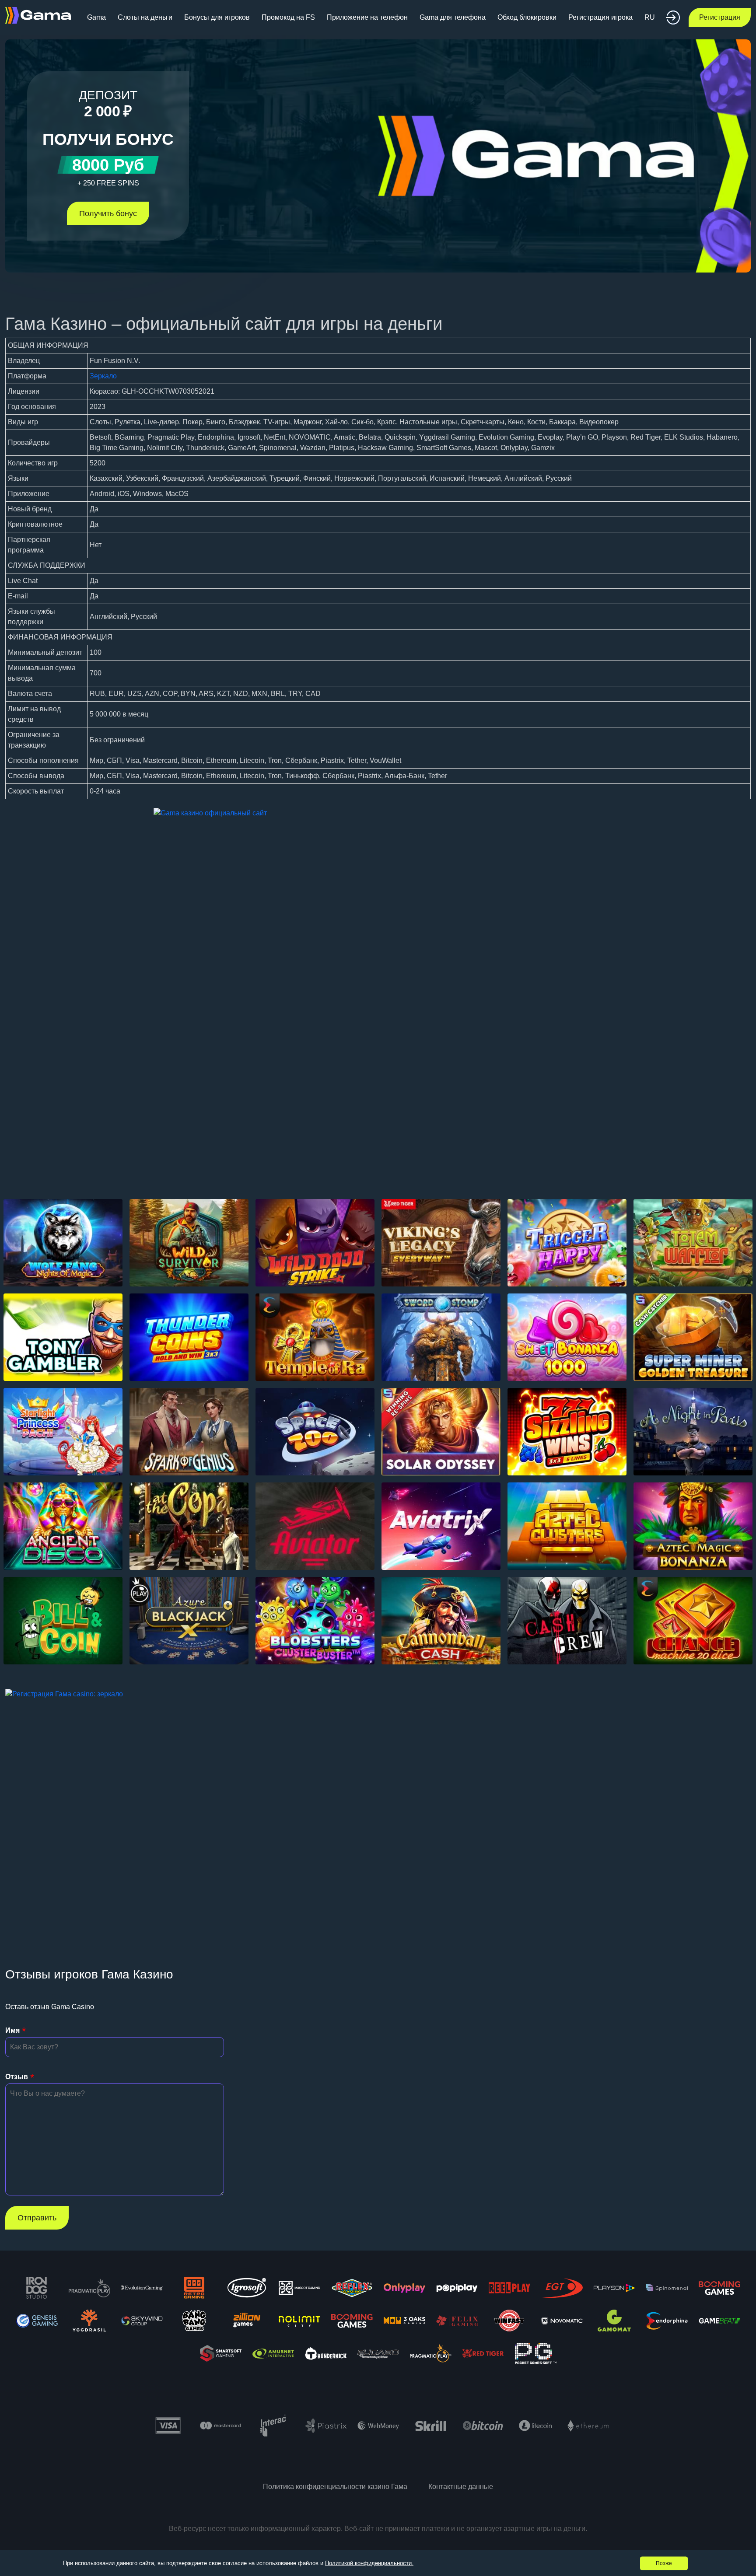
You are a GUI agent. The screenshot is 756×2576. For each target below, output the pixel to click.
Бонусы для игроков (217, 17)
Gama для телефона (453, 17)
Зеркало (103, 376)
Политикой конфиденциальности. (369, 2563)
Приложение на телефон (367, 17)
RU (650, 17)
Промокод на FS (288, 17)
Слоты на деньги (145, 17)
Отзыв (17, 2077)
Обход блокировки (527, 17)
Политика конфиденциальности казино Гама (335, 2487)
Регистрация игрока (600, 17)
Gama (96, 17)
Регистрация (720, 17)
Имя (12, 2030)
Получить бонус (108, 213)
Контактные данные (461, 2487)
